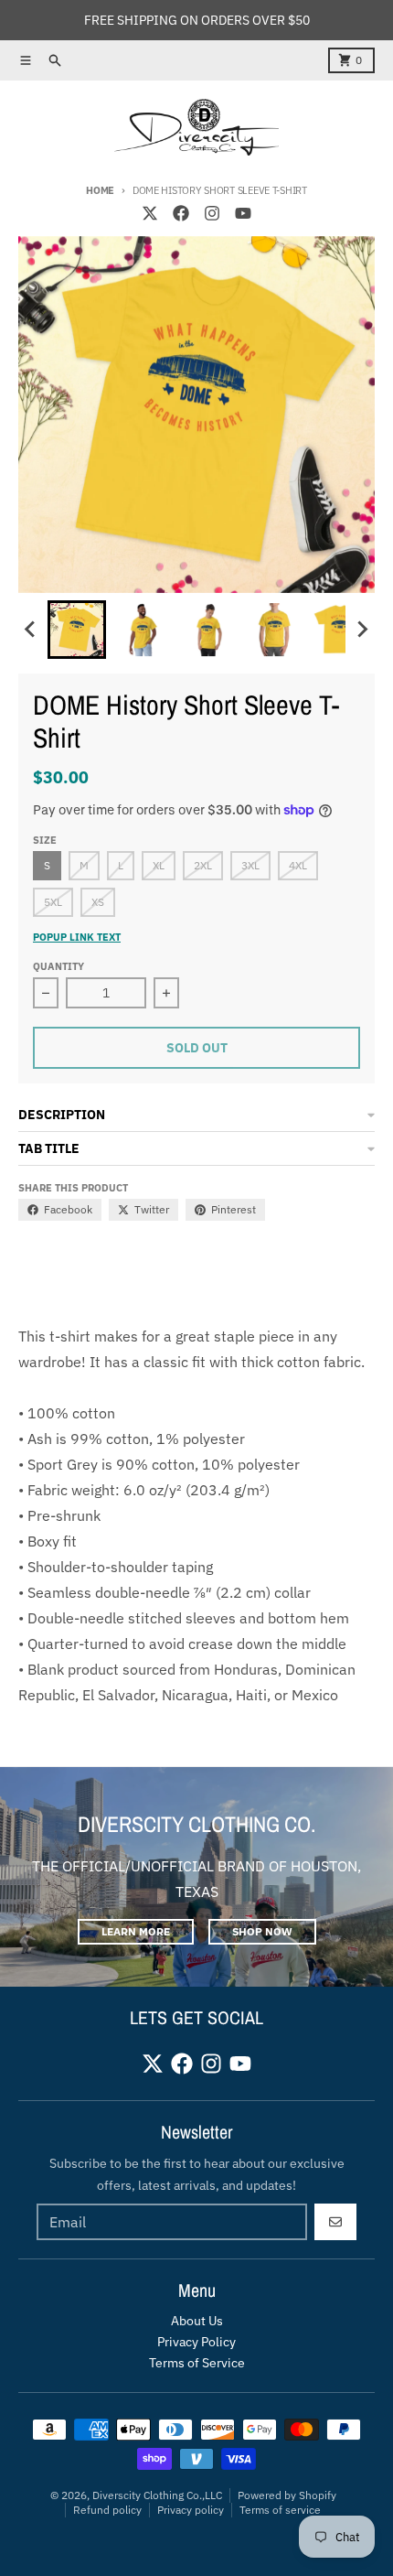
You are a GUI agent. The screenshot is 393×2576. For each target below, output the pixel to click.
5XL (53, 902)
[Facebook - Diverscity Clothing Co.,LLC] (181, 213)
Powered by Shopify (287, 2495)
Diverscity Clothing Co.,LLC (157, 2495)
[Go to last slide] (31, 630)
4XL (298, 865)
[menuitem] (77, 630)
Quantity (58, 966)
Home (100, 190)
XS (98, 902)
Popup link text (77, 937)
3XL (250, 865)
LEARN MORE (136, 1931)
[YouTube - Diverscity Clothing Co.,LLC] (243, 213)
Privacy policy (191, 2510)
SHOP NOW (262, 1931)
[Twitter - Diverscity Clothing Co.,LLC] (150, 213)
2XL (203, 865)
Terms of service (280, 2510)
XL (159, 865)
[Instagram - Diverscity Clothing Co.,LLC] (212, 213)
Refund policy (107, 2510)
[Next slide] (362, 630)
